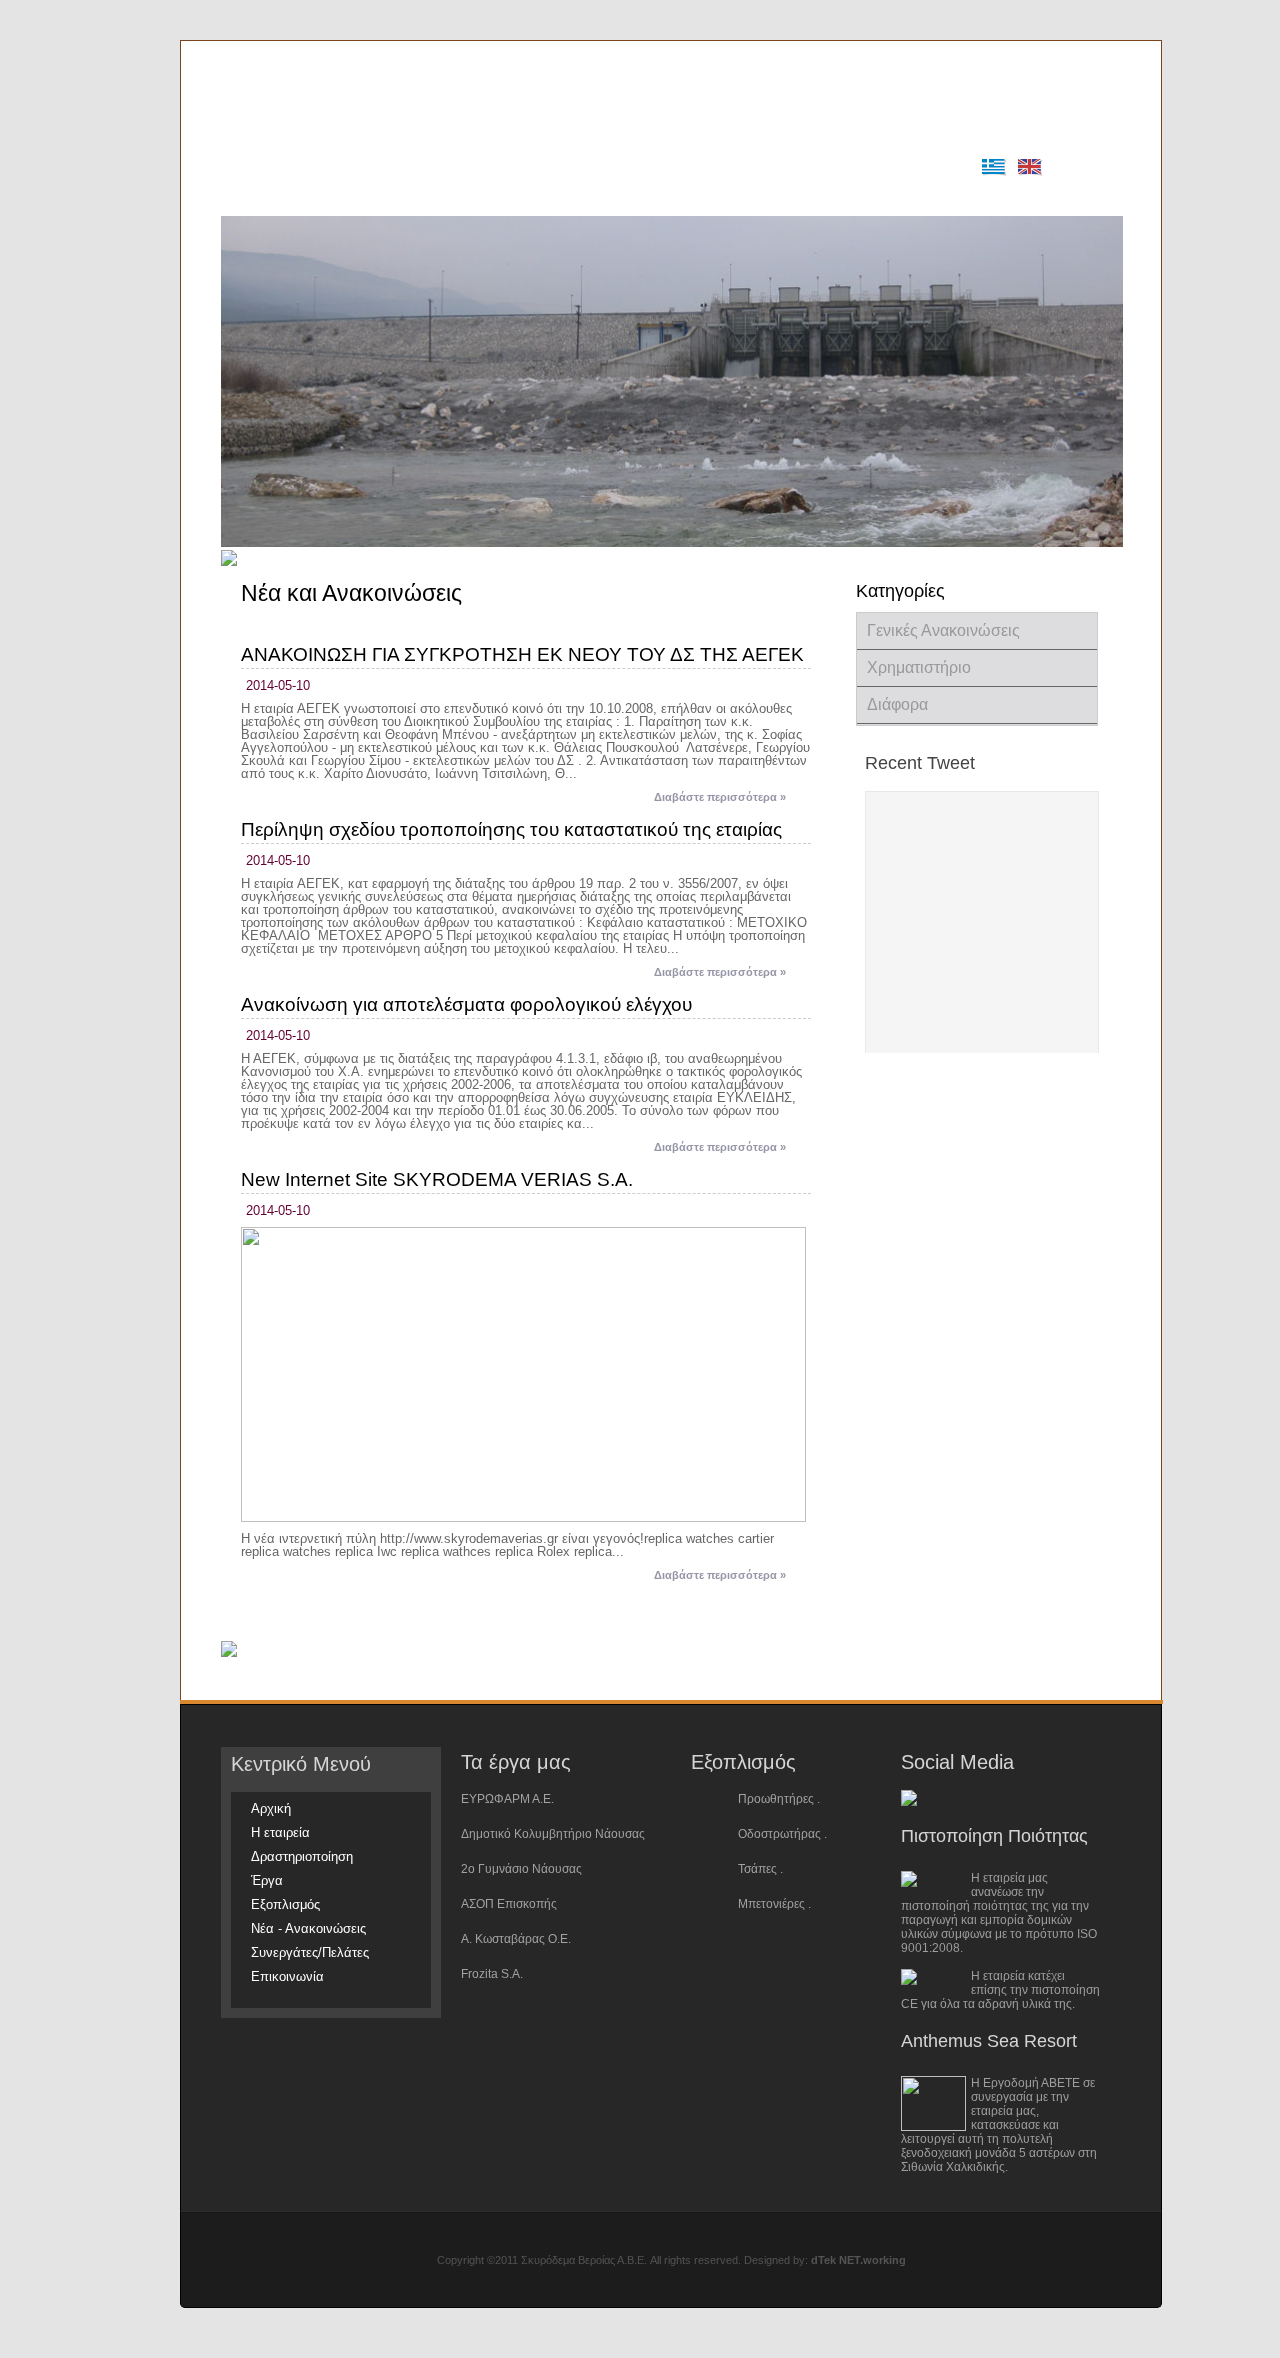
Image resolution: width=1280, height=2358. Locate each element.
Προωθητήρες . (779, 1799)
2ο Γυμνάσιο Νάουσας (521, 1869)
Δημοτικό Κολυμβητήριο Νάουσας (553, 1834)
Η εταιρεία (334, 196)
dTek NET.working (858, 2260)
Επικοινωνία (996, 196)
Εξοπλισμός (614, 196)
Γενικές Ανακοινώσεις (943, 630)
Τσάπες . (760, 1869)
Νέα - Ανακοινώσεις (732, 196)
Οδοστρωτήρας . (782, 1834)
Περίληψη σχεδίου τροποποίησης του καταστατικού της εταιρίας (511, 829)
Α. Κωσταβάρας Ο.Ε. (516, 1939)
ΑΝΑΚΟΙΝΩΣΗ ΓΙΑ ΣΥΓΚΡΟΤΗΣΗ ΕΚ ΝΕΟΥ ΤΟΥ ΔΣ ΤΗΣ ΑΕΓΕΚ (522, 654)
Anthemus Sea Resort (989, 2041)
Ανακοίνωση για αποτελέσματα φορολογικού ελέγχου (466, 1004)
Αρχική (259, 196)
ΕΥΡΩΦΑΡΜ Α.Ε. (507, 1799)
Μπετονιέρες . (774, 1904)
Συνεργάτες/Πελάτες (875, 196)
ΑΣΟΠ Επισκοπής (509, 1904)
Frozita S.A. (492, 1974)
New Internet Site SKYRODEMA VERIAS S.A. (437, 1179)
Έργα (538, 196)
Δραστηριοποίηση (443, 196)
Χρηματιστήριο (919, 667)
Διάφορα (897, 704)
